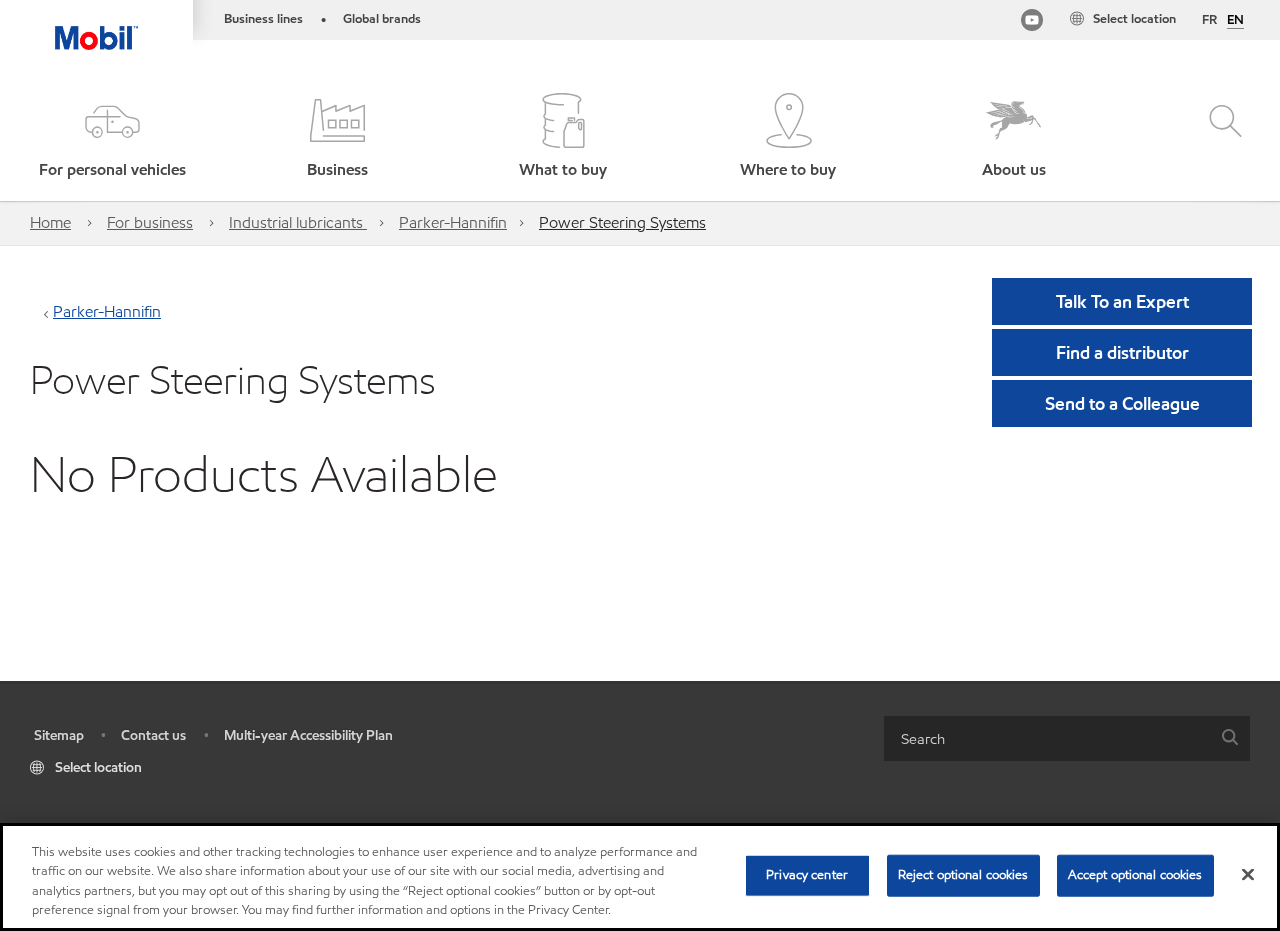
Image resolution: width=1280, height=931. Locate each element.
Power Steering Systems (622, 222)
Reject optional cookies (963, 875)
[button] (112, 137)
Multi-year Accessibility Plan (308, 735)
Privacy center (807, 875)
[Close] (1248, 874)
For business (150, 222)
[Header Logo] (96, 25)
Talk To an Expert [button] (1122, 301)
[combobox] (1067, 738)
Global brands (382, 19)
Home (50, 222)
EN (1235, 21)
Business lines (263, 19)
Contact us (153, 735)
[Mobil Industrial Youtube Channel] (1032, 23)
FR (1209, 20)
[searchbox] (1047, 738)
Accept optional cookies (1135, 875)
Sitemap (59, 735)
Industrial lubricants (298, 222)
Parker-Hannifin (453, 222)
